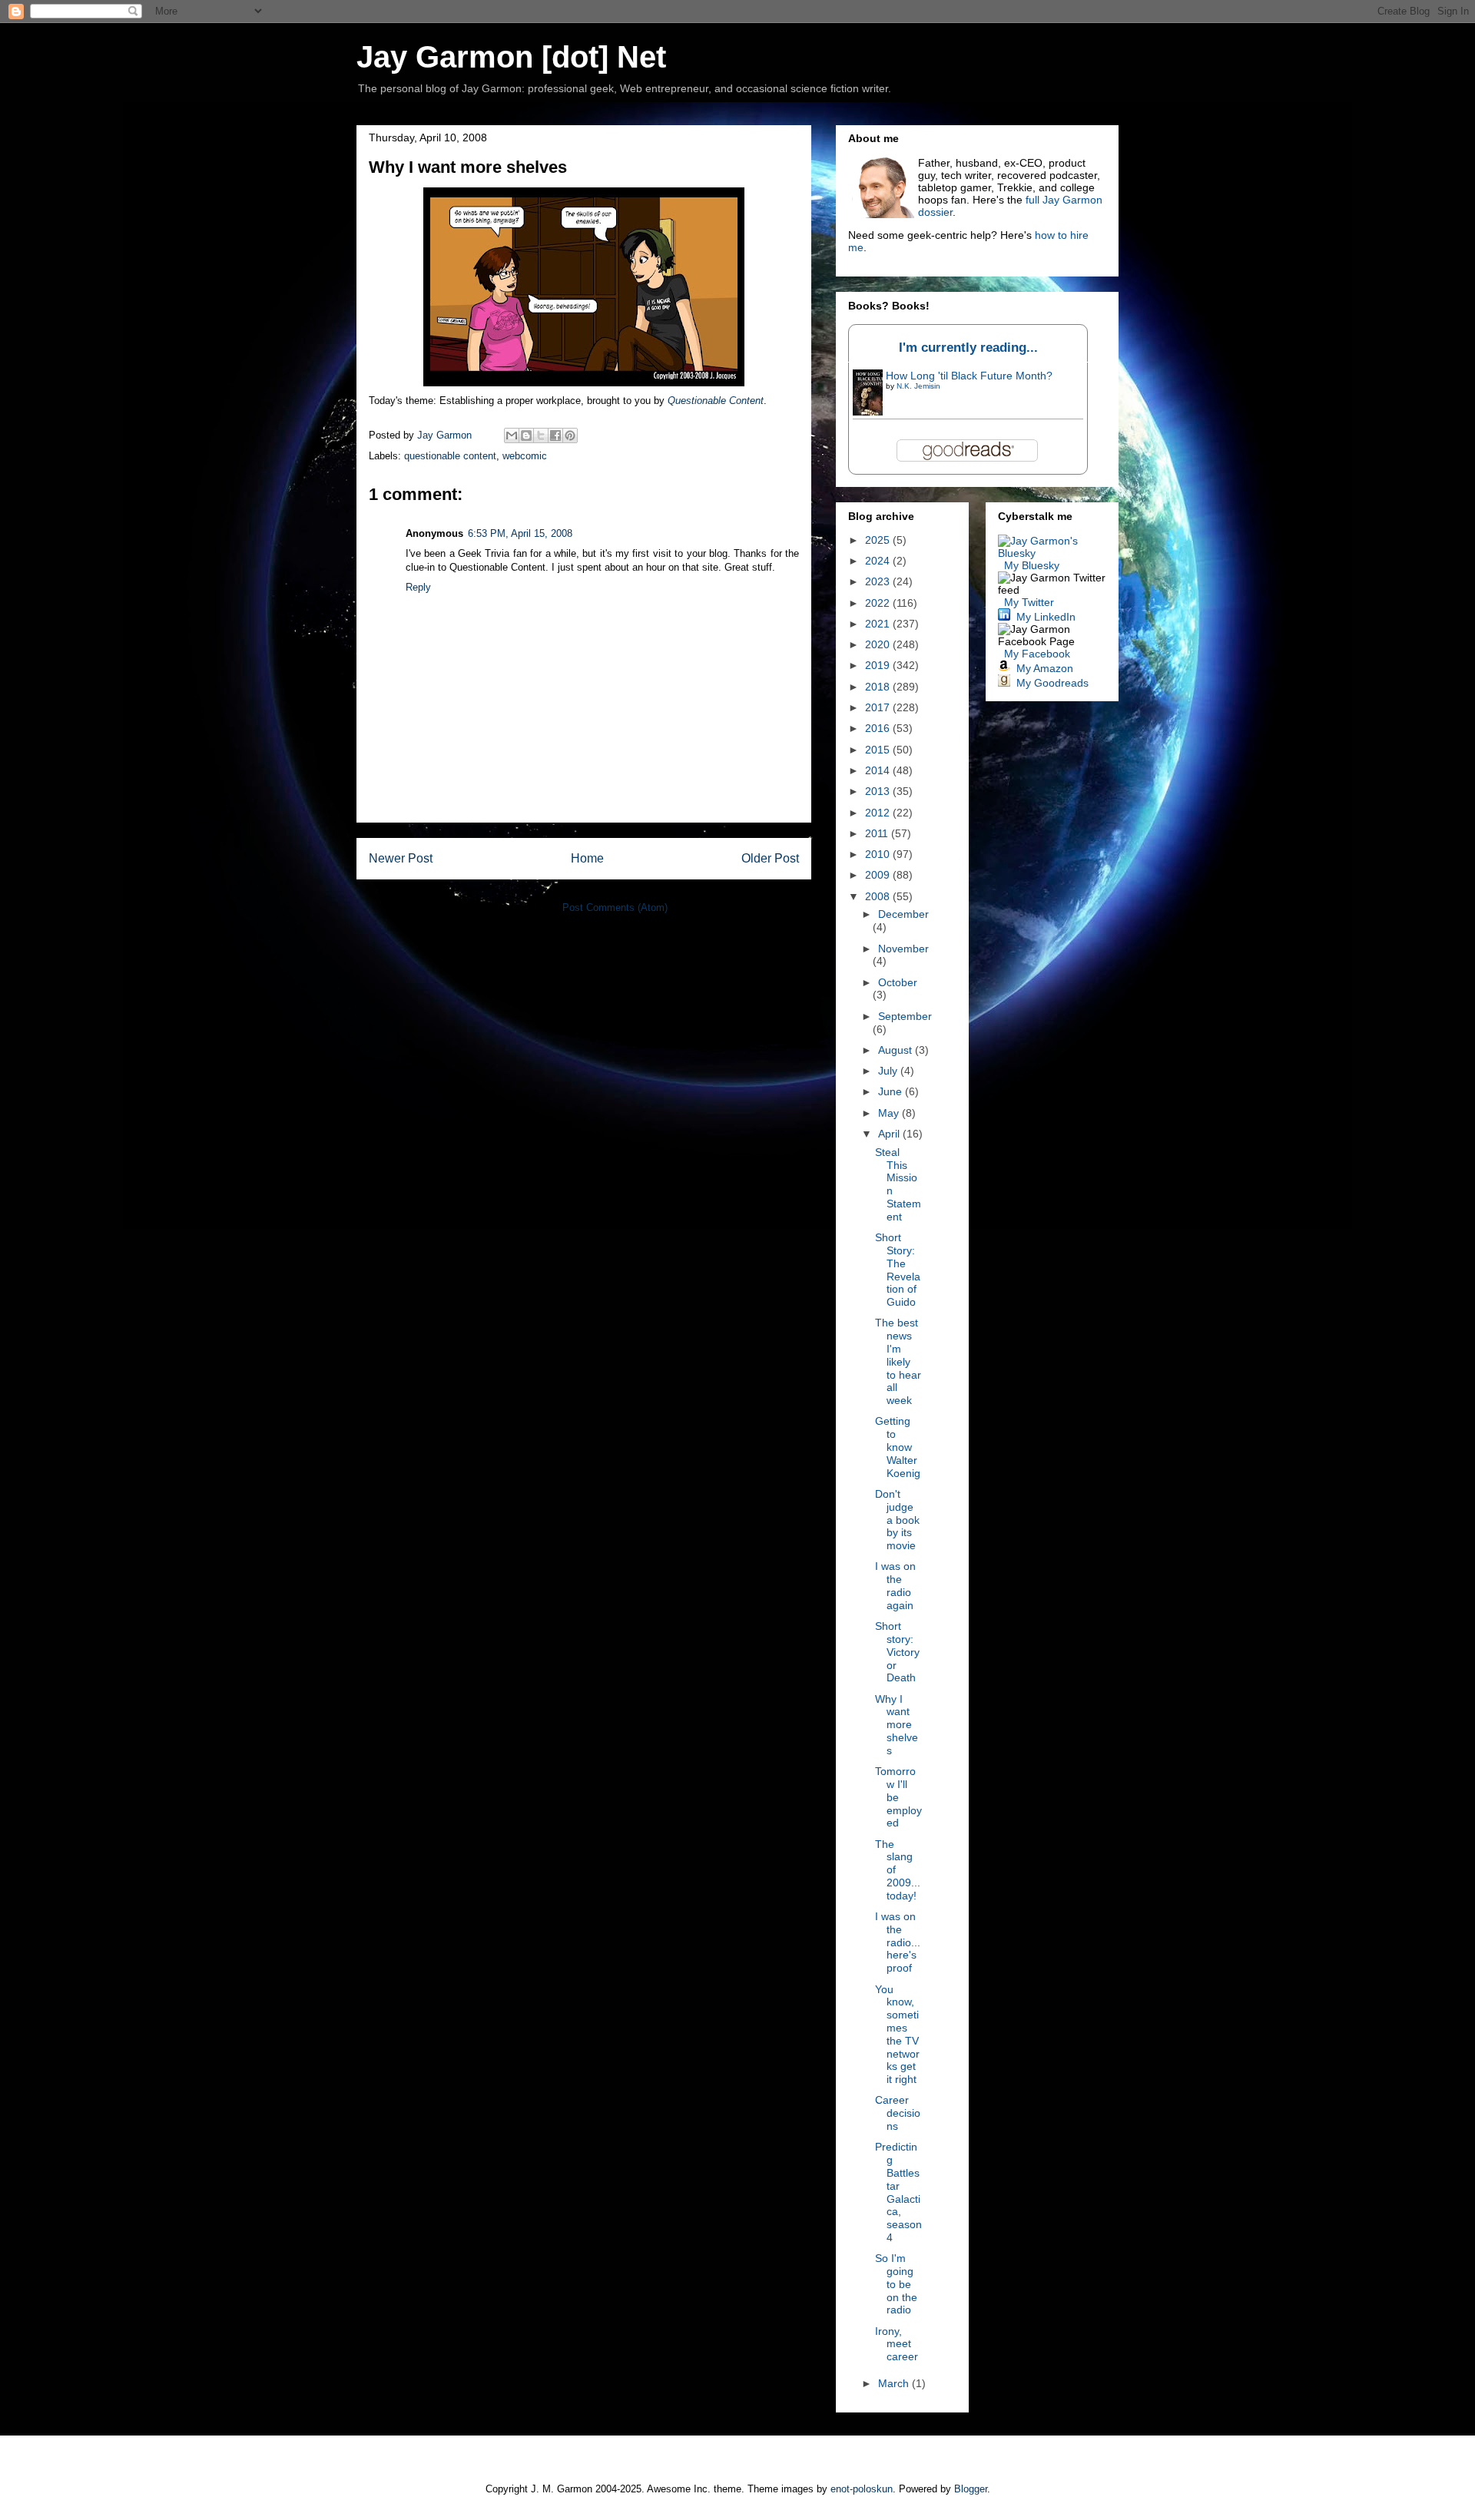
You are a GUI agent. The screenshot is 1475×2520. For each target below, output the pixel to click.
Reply (418, 587)
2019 (879, 665)
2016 (879, 728)
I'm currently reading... (968, 348)
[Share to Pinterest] (570, 435)
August (897, 1050)
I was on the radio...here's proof (898, 1942)
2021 (879, 624)
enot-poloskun (862, 2489)
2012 (879, 813)
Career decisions (898, 2113)
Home (587, 858)
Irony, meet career (897, 2344)
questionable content (450, 456)
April (890, 1134)
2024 (879, 561)
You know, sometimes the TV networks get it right (897, 2035)
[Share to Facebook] (555, 435)
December (903, 914)
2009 (879, 875)
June (892, 1091)
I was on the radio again (895, 1585)
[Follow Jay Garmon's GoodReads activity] (1004, 683)
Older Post (770, 858)
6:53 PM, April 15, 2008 (520, 533)
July (889, 1071)
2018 (879, 687)
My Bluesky (1032, 565)
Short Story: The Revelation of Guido (898, 1270)
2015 (879, 750)
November (903, 949)
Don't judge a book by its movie (897, 1520)
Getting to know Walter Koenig (898, 1447)
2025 (879, 540)
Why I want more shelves (897, 1725)
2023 (879, 581)
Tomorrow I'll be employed (898, 1797)
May (890, 1113)
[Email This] (512, 435)
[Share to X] (541, 435)
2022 (879, 603)
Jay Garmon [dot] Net (511, 57)
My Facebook (1037, 654)
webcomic (525, 456)
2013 (879, 791)
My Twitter (1029, 602)
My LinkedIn (1046, 617)
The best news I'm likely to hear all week (898, 1361)
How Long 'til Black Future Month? (969, 376)
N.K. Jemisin (918, 386)
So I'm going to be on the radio (896, 2284)
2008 (879, 896)
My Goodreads (1052, 683)
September (905, 1016)
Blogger (971, 2489)
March (895, 2383)
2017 (879, 707)
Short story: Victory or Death (897, 1652)
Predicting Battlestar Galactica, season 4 (898, 2192)
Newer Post (401, 858)
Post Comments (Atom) (615, 907)
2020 (879, 644)
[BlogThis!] (526, 435)
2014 (879, 770)
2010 (879, 854)
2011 (878, 833)
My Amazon (1045, 668)
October (898, 982)
